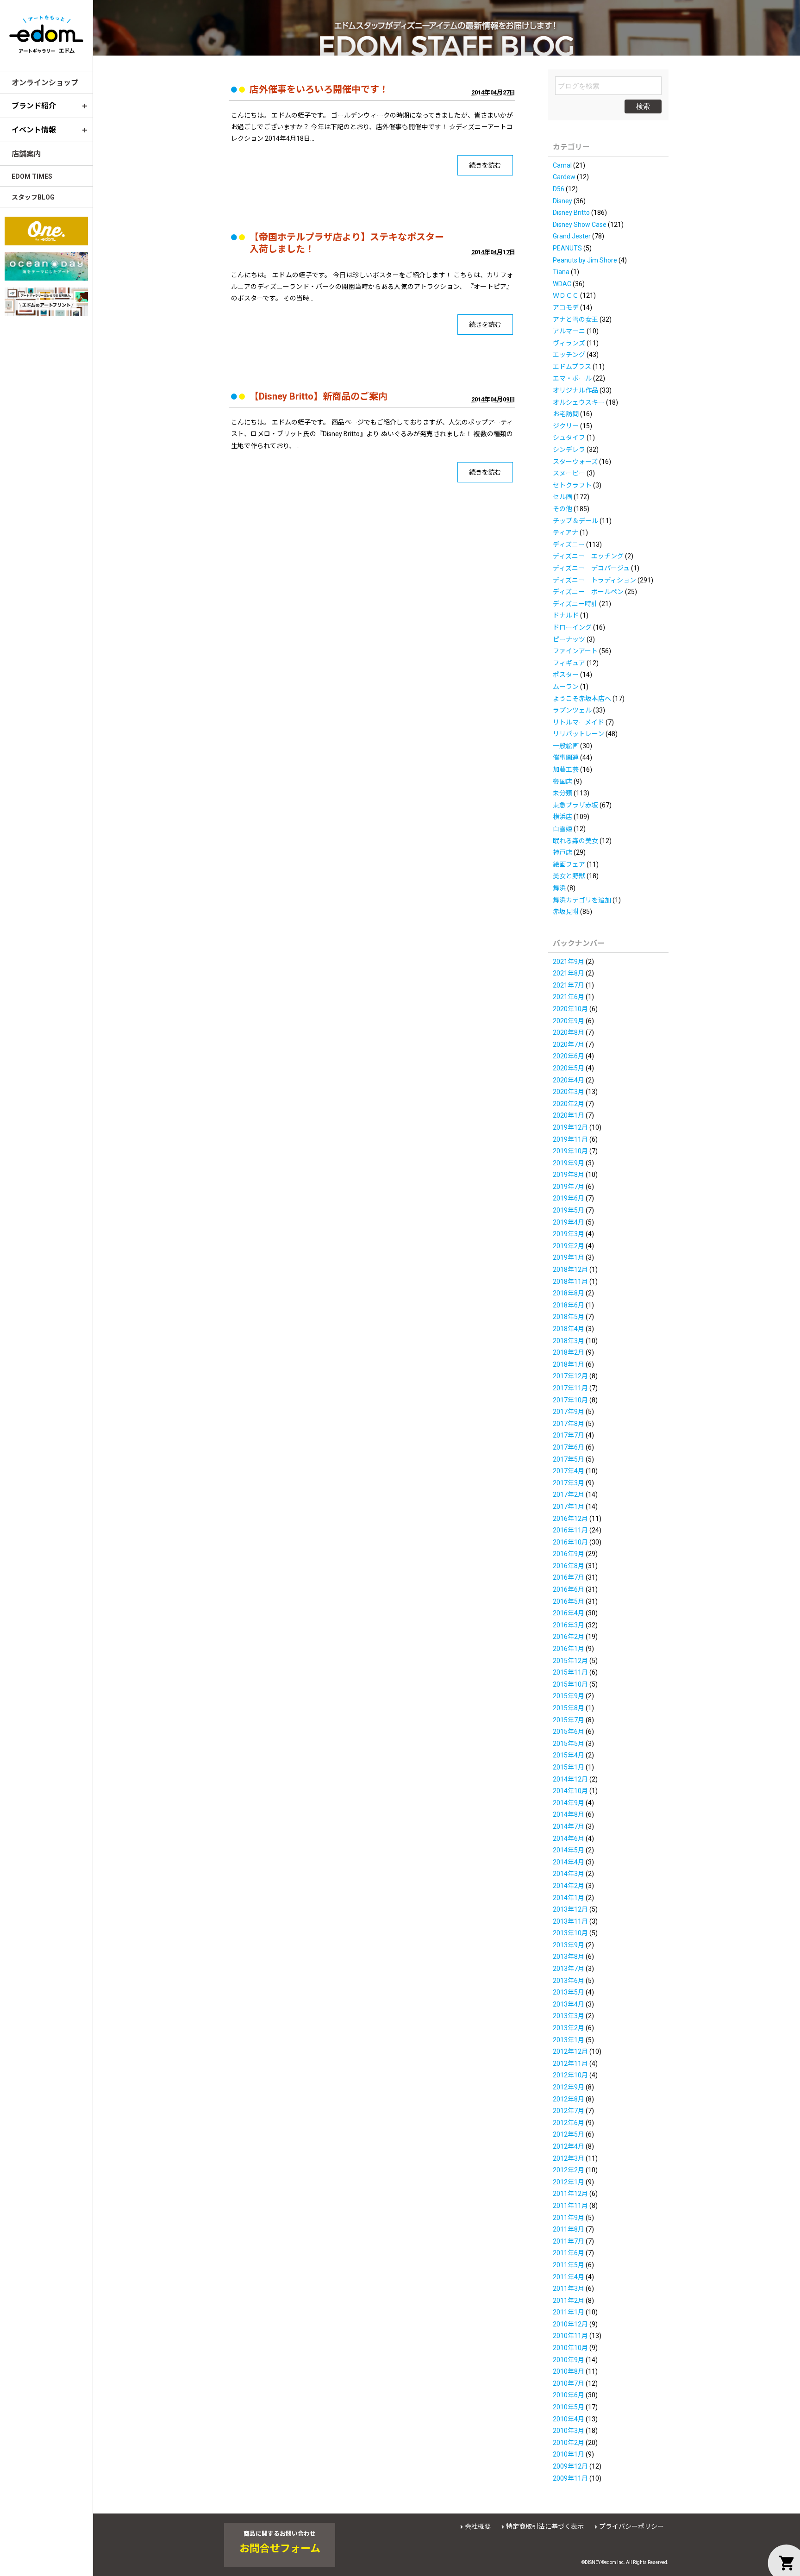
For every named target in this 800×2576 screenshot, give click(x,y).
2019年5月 (569, 1210)
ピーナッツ (569, 639)
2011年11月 (570, 2206)
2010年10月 (570, 2348)
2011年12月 (570, 2194)
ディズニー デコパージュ (591, 568)
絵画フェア (569, 864)
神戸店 (562, 852)
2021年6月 (569, 997)
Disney (562, 201)
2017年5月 (569, 1459)
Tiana (561, 272)
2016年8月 (569, 1566)
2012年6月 (569, 2123)
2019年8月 (569, 1175)
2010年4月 (569, 2419)
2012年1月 (569, 2182)
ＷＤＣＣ (566, 295)
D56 (559, 189)
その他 (562, 509)
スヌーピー (569, 473)
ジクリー (566, 426)
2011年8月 (569, 2229)
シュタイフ (569, 438)
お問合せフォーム (280, 2549)
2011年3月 (569, 2288)
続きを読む (485, 165)
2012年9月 (569, 2087)
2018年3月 (569, 1341)
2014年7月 (569, 1826)
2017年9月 (569, 1412)
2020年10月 (570, 1009)
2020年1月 (569, 1115)
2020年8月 (569, 1032)
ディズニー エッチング (588, 556)
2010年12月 (570, 2324)
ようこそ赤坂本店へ (582, 699)
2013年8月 (569, 1957)
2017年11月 (570, 1388)
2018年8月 (569, 1293)
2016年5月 (569, 1601)
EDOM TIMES (32, 176)
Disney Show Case (580, 225)
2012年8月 (569, 2099)
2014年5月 (569, 1850)
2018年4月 (569, 1329)
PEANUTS (567, 248)
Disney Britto (571, 213)
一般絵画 (566, 746)
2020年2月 (569, 1104)
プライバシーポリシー (631, 2526)
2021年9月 (569, 962)
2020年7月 (569, 1044)
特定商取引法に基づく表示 (545, 2526)
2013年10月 (570, 1933)
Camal (562, 165)
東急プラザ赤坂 (575, 805)
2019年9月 (569, 1163)
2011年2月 (569, 2301)
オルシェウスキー (579, 402)
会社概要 (478, 2526)
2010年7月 (569, 2383)
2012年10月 (570, 2075)
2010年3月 (569, 2431)
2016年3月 (569, 1625)
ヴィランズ (569, 343)
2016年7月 (569, 1577)
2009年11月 (570, 2478)
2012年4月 (569, 2146)
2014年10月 (570, 1791)
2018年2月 (569, 1352)
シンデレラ (569, 450)
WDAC (562, 284)
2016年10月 (570, 1542)
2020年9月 (569, 1021)
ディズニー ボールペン (588, 592)
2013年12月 (570, 1909)
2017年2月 (569, 1494)
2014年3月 (569, 1874)
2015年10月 (570, 1684)
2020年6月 (569, 1056)
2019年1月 (569, 1257)
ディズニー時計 (575, 604)
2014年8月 (569, 1814)
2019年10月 (570, 1151)
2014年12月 (570, 1779)
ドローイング (572, 627)
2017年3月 (569, 1483)
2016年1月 (569, 1649)
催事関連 (566, 757)
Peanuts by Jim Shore (585, 260)
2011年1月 (569, 2312)
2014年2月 (569, 1886)
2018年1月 (569, 1364)
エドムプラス (572, 367)
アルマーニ (569, 331)
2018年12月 (570, 1269)
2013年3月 (569, 2016)
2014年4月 (569, 1862)
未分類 (562, 793)
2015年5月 (569, 1744)
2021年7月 (569, 985)
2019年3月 (569, 1234)
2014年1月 (569, 1898)
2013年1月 (569, 2040)
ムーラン (566, 687)
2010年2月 (569, 2443)
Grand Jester (572, 236)
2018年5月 (569, 1317)
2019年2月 (569, 1246)
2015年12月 (570, 1661)
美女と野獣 (569, 876)
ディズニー (569, 544)
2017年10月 (570, 1400)
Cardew (564, 177)
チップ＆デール (575, 521)
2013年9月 (569, 1945)
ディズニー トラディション (594, 580)
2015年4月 (569, 1755)
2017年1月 (569, 1507)
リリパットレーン (578, 734)
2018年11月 (570, 1282)
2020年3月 (569, 1092)
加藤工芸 (566, 769)
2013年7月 (569, 1969)
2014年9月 (569, 1803)
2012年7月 (569, 2111)
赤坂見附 (566, 912)
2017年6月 (569, 1447)
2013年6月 (569, 1981)
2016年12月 (570, 1519)
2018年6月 (569, 1305)
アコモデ (566, 307)
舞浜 (559, 888)
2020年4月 (569, 1080)
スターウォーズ (575, 462)
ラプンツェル (572, 710)
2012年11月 (570, 2063)
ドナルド (566, 615)
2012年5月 (569, 2134)
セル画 (562, 497)
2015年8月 (569, 1708)
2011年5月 (569, 2265)
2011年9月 (569, 2218)
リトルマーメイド (578, 722)
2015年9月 (569, 1696)
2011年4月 (569, 2277)
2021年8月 (569, 973)
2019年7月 (569, 1187)
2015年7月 (569, 1720)
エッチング (569, 355)
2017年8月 (569, 1424)
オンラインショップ (45, 83)
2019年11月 (570, 1139)
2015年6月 (569, 1732)
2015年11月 (570, 1672)
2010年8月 (569, 2371)
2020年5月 (569, 1068)
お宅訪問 (566, 414)
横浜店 (562, 817)
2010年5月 (569, 2407)
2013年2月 (569, 2028)
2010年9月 (569, 2360)
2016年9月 (569, 1554)
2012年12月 (570, 2051)
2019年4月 (569, 1222)
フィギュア (569, 663)
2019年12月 (570, 1127)
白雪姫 (562, 829)
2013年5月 (569, 1992)
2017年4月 (569, 1471)
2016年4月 (569, 1613)
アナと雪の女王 (575, 319)
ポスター (566, 675)
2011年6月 (569, 2253)
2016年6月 (569, 1589)
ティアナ (566, 532)
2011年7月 (569, 2241)
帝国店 (562, 782)
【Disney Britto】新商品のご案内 (319, 396)
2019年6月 (569, 1198)
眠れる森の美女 (575, 841)
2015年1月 (569, 1767)
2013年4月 (569, 2004)
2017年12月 (570, 1376)
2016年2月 (569, 1637)
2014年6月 (569, 1838)
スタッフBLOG (33, 197)
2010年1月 (569, 2454)
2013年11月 (570, 1921)
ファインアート (575, 651)
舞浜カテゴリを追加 (582, 900)
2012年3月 (569, 2158)
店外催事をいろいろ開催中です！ (319, 89)
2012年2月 (569, 2170)
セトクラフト (572, 485)
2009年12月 (570, 2466)
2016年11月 (570, 1530)
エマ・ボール (572, 378)
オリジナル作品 (575, 390)
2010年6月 (569, 2395)
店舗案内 (26, 154)
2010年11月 (570, 2336)
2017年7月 (569, 1435)
